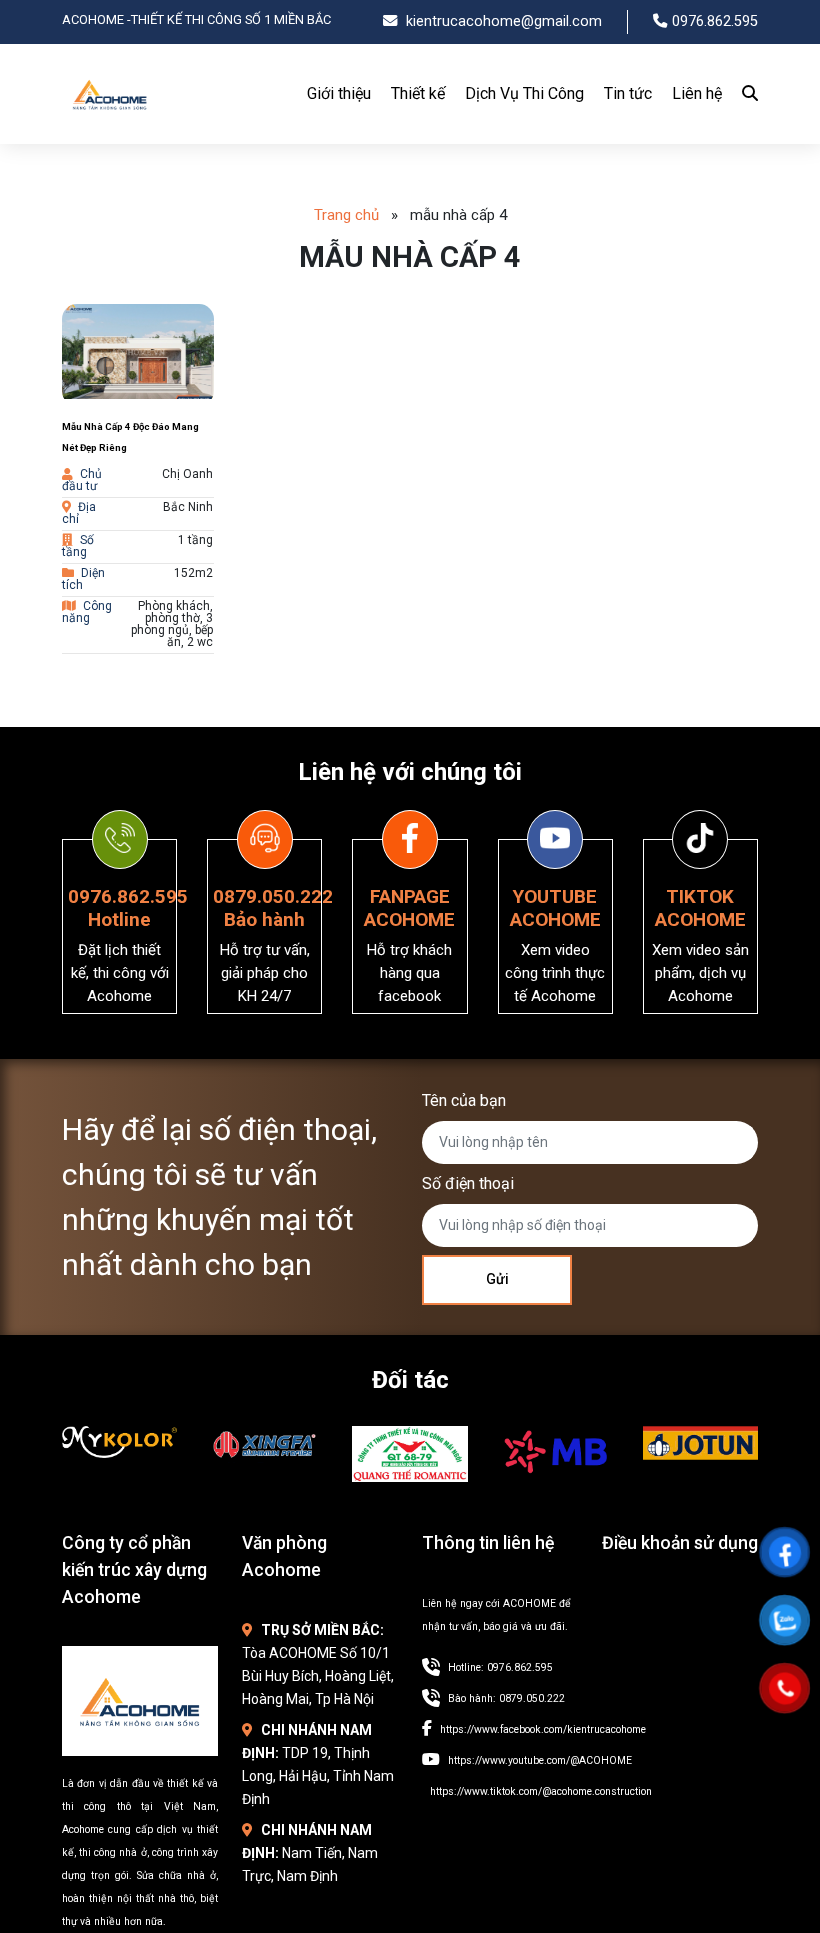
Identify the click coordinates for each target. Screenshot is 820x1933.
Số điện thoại (468, 1183)
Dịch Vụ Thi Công (524, 93)
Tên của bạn (464, 1100)
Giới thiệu (339, 93)
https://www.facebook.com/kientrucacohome (543, 1729)
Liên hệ (697, 93)
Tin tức (628, 93)
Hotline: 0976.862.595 (500, 1667)
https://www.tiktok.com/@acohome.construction (541, 1791)
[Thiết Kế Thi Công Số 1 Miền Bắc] (110, 129)
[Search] (745, 94)
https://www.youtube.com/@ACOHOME (540, 1760)
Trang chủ (346, 215)
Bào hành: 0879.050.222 (506, 1698)
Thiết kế (418, 93)
